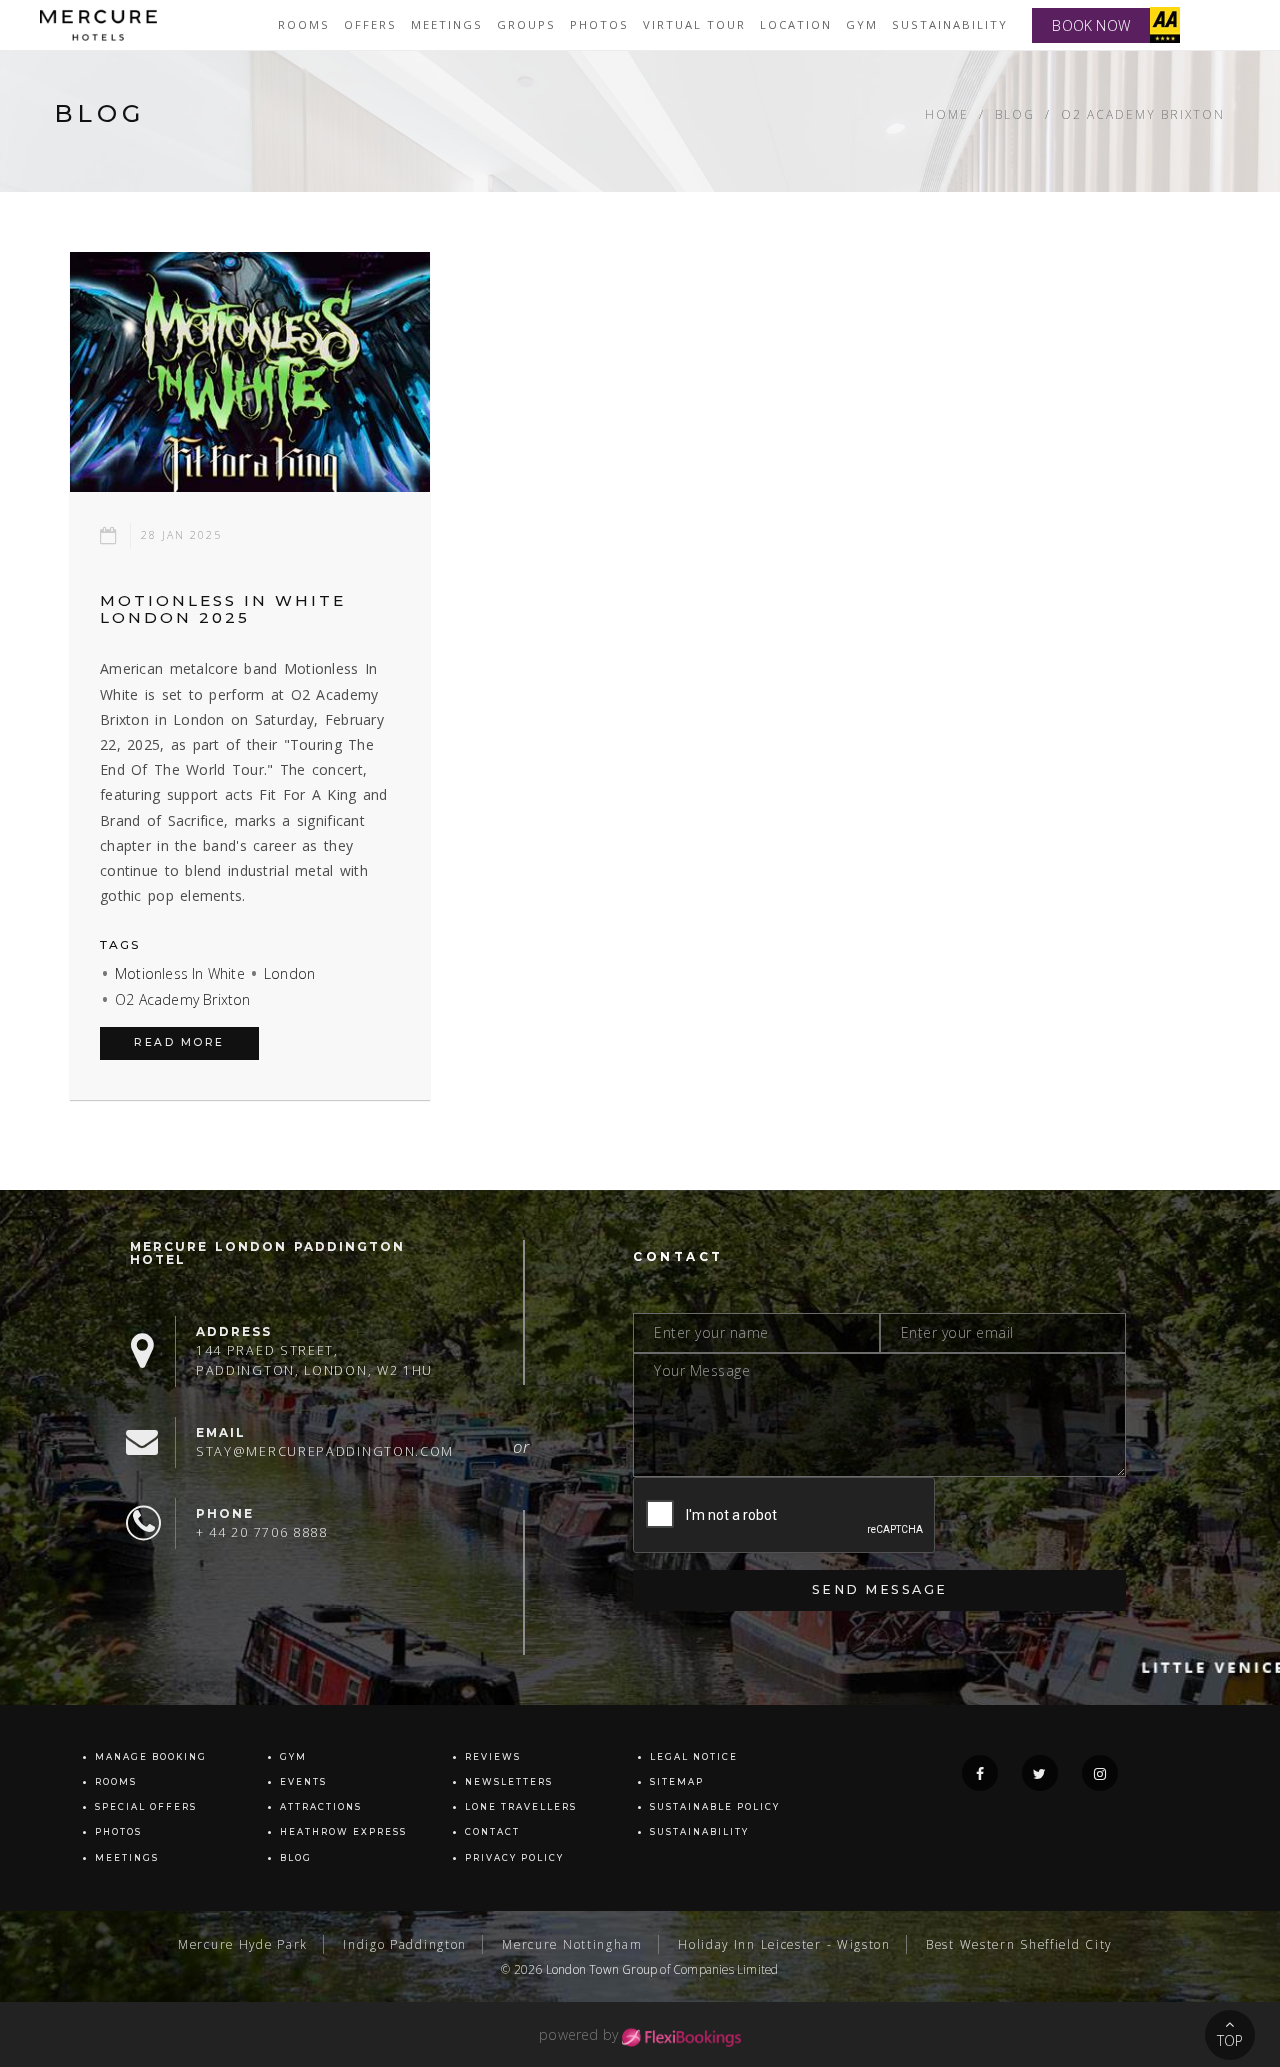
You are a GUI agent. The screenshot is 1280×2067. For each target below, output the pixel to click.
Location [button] (796, 24)
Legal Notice (694, 1757)
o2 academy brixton (1143, 114)
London (289, 973)
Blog (1015, 114)
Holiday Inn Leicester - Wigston (784, 1944)
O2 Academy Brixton (183, 999)
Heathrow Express (343, 1832)
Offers (370, 24)
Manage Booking (151, 1757)
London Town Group (601, 1969)
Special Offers (146, 1807)
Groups (526, 24)
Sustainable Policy (715, 1807)
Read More (179, 1042)
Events (303, 1782)
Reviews (493, 1757)
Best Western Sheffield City (1019, 1944)
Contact (492, 1832)
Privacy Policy (514, 1858)
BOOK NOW (1091, 25)
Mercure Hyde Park (243, 1944)
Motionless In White (180, 973)
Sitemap (677, 1782)
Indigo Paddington (405, 1944)
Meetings (447, 24)
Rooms (304, 24)
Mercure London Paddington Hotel (267, 1253)
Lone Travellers (521, 1807)
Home (947, 114)
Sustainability (950, 24)
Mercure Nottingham (572, 1944)
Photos (599, 24)
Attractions (321, 1807)
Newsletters (509, 1782)
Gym (862, 24)
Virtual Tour (694, 24)
